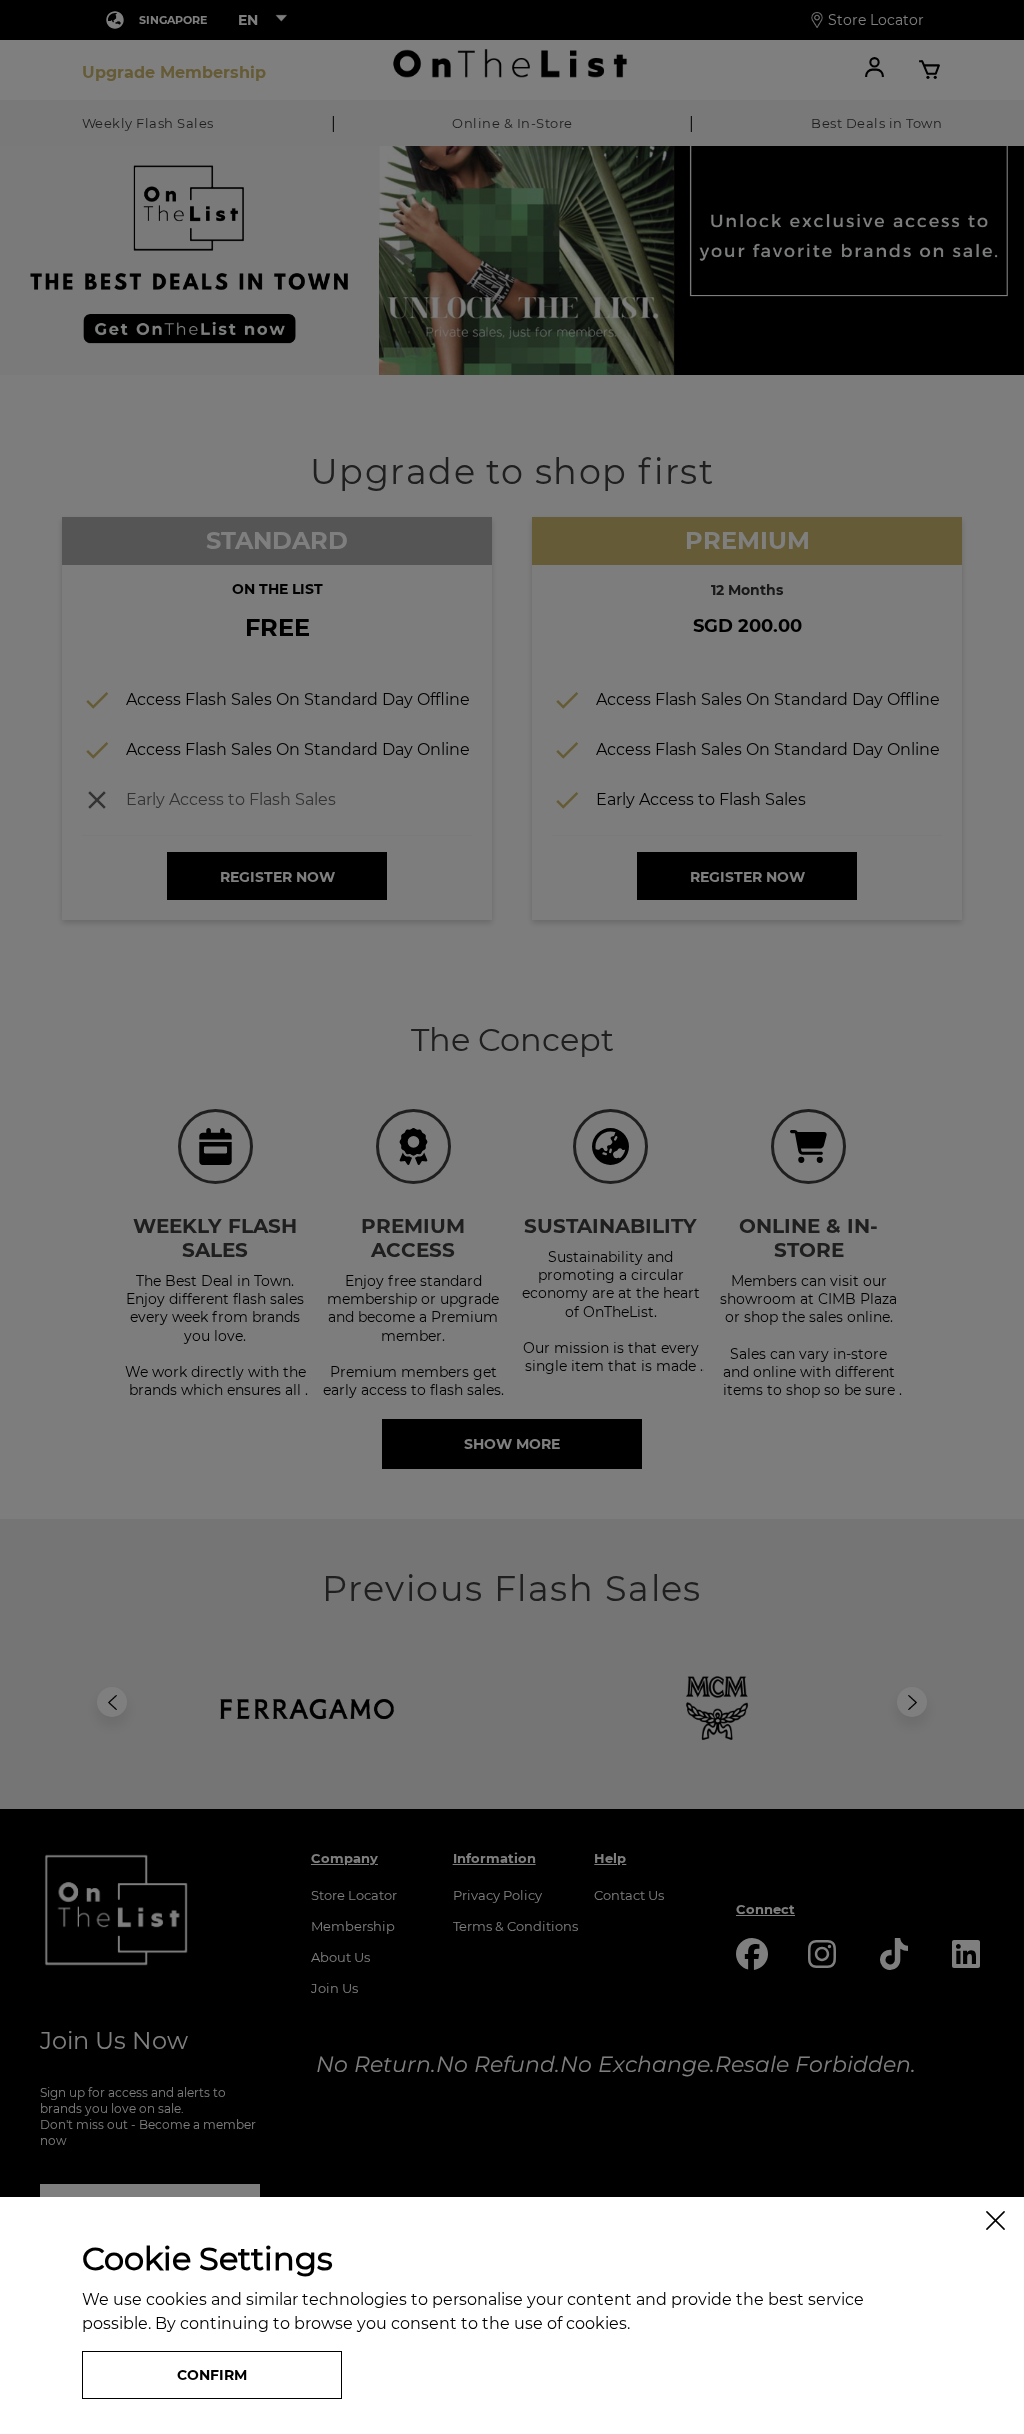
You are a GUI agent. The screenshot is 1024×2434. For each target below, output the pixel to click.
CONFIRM (212, 2375)
